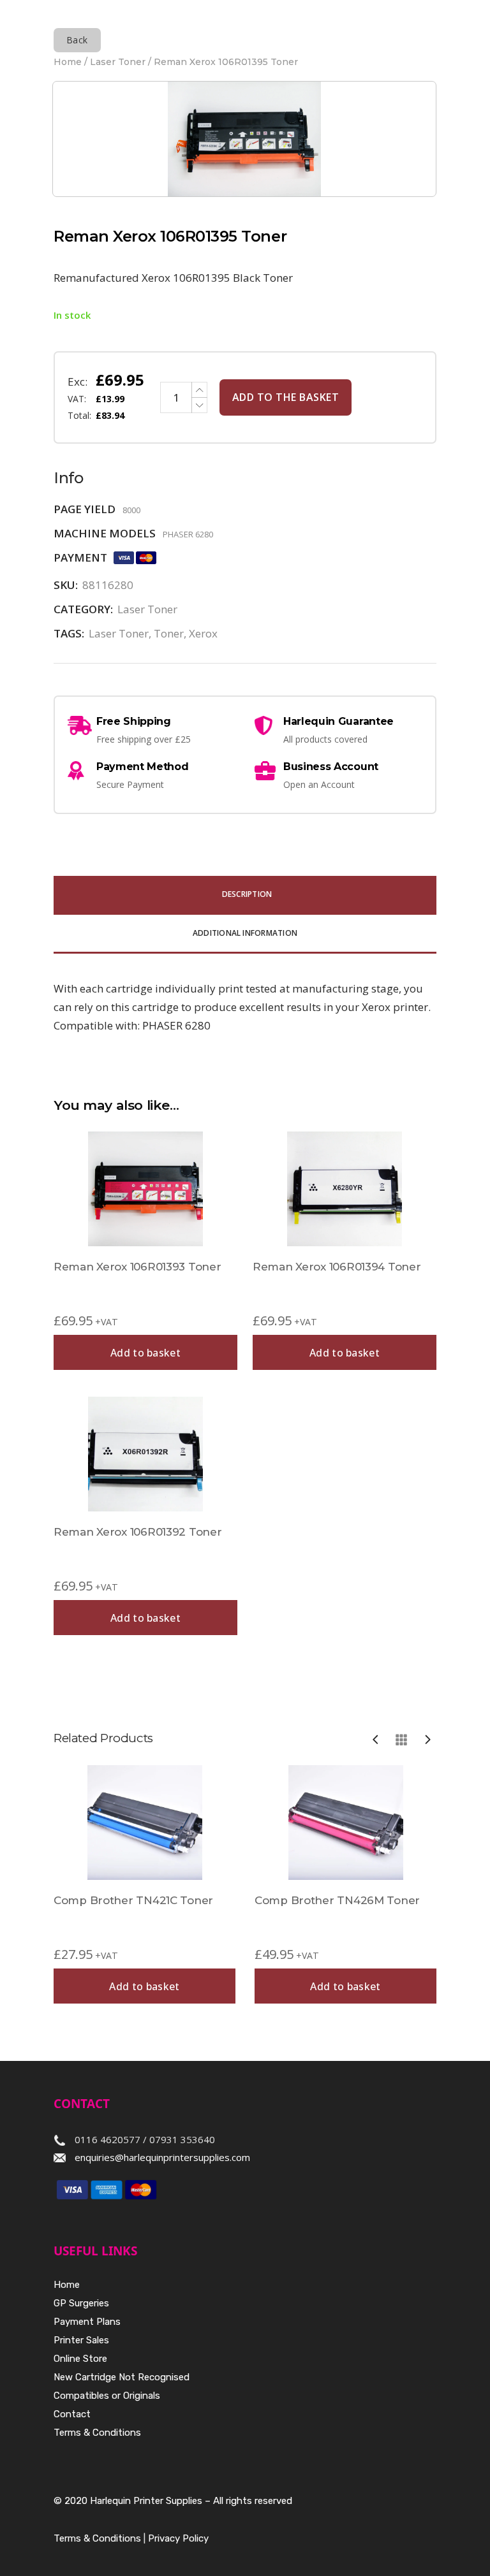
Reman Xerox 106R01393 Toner (137, 1267)
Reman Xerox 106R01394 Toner (337, 1267)
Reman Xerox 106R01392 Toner (137, 1532)
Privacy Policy (178, 2538)
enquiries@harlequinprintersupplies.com (162, 2157)
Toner (169, 633)
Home (68, 62)
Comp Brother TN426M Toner (337, 1900)
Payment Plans (87, 2322)
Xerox (203, 633)
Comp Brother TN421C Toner (133, 1900)
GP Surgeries (81, 2303)
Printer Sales (81, 2340)
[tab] (245, 895)
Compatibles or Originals (107, 2396)
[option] (145, 1884)
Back (77, 40)
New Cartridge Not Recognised (122, 2377)
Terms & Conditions (97, 2433)
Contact (72, 2414)
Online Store (80, 2359)
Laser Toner (118, 62)
